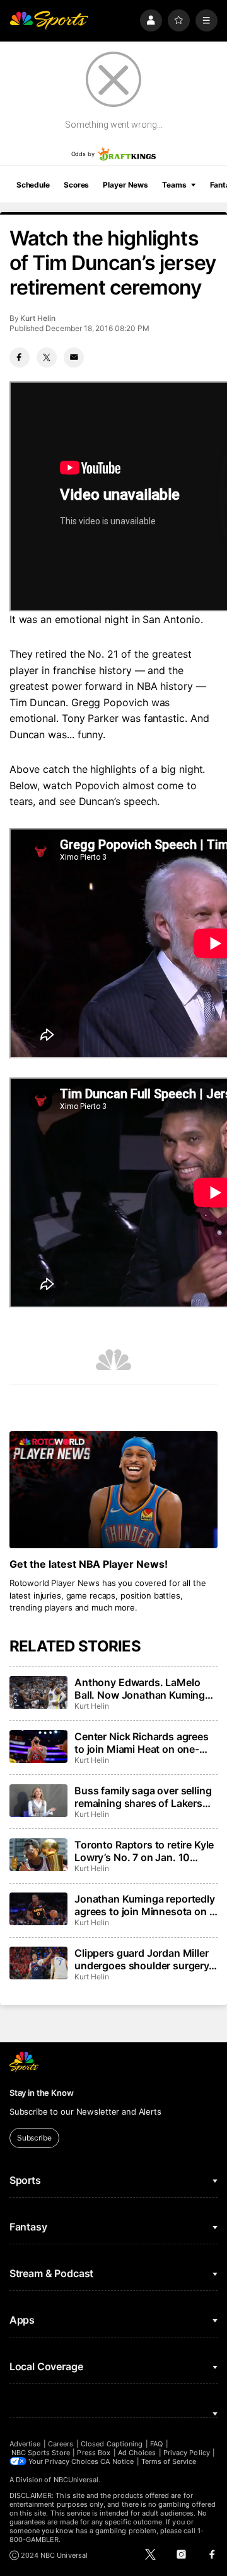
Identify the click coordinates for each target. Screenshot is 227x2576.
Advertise (25, 2444)
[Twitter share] (47, 357)
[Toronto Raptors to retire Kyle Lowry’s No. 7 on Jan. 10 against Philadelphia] (38, 1855)
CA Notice (117, 2461)
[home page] (49, 20)
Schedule (33, 185)
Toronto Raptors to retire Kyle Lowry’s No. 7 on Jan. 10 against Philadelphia (144, 1851)
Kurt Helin (38, 318)
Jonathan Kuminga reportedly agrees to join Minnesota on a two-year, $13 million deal (145, 1905)
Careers (61, 2444)
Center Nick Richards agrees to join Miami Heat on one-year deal (142, 1743)
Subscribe (34, 2138)
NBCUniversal (76, 2480)
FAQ (156, 2444)
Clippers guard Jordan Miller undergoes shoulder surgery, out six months (143, 1959)
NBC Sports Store (41, 2453)
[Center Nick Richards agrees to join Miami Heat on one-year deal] (38, 1746)
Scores (76, 185)
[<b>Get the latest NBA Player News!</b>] (113, 1490)
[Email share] (74, 357)
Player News (125, 185)
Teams (174, 185)
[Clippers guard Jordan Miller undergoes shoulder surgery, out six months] (38, 1963)
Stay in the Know (42, 2093)
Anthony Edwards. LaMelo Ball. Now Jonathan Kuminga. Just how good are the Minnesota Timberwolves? (144, 1689)
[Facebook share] (20, 357)
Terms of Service (169, 2461)
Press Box (94, 2453)
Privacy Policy (187, 2453)
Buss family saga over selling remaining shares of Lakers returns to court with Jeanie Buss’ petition (143, 1797)
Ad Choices (137, 2453)
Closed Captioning (112, 2444)
